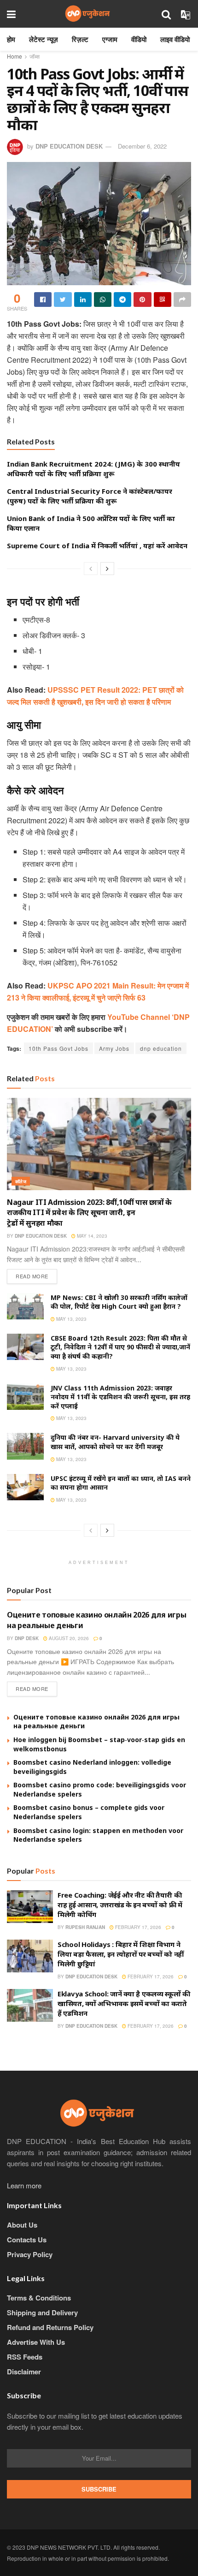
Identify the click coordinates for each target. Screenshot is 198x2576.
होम (11, 39)
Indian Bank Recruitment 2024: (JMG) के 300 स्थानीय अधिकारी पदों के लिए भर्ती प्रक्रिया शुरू (93, 469)
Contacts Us (27, 2240)
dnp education (161, 1048)
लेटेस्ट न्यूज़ (44, 39)
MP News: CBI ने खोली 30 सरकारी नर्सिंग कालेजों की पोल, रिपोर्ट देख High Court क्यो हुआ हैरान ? (119, 1302)
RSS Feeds (25, 2357)
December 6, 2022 (142, 146)
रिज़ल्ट (80, 39)
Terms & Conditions (39, 2298)
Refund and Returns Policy (50, 2327)
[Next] (107, 569)
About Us (22, 2225)
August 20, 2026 (68, 1638)
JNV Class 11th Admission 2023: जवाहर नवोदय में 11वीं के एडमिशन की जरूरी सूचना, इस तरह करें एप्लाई (120, 1397)
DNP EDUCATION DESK (69, 146)
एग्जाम (110, 39)
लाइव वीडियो (175, 39)
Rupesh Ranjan (85, 1927)
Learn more (24, 2185)
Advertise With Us (36, 2342)
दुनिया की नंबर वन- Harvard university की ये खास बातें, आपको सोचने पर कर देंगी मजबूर (115, 1442)
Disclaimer (24, 2372)
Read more (32, 1276)
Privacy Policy (30, 2254)
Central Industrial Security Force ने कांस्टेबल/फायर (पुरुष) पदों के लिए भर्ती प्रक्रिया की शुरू (90, 496)
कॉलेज (21, 1181)
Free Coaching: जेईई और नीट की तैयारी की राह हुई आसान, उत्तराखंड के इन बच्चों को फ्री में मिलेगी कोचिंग (120, 1905)
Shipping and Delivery (42, 2312)
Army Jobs (114, 1048)
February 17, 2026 (137, 1927)
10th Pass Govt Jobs (58, 1048)
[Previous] (91, 569)
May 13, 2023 (71, 1319)
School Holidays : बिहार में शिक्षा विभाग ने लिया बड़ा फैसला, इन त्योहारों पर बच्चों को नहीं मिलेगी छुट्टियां (121, 1954)
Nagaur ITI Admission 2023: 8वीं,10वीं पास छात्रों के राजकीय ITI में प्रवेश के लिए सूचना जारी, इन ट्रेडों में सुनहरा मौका (89, 1213)
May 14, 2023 (91, 1236)
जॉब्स (35, 56)
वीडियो (139, 39)
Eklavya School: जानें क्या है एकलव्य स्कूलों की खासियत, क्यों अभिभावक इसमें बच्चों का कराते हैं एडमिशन (124, 2003)
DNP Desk (27, 1638)
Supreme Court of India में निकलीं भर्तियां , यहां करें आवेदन (97, 545)
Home (15, 56)
